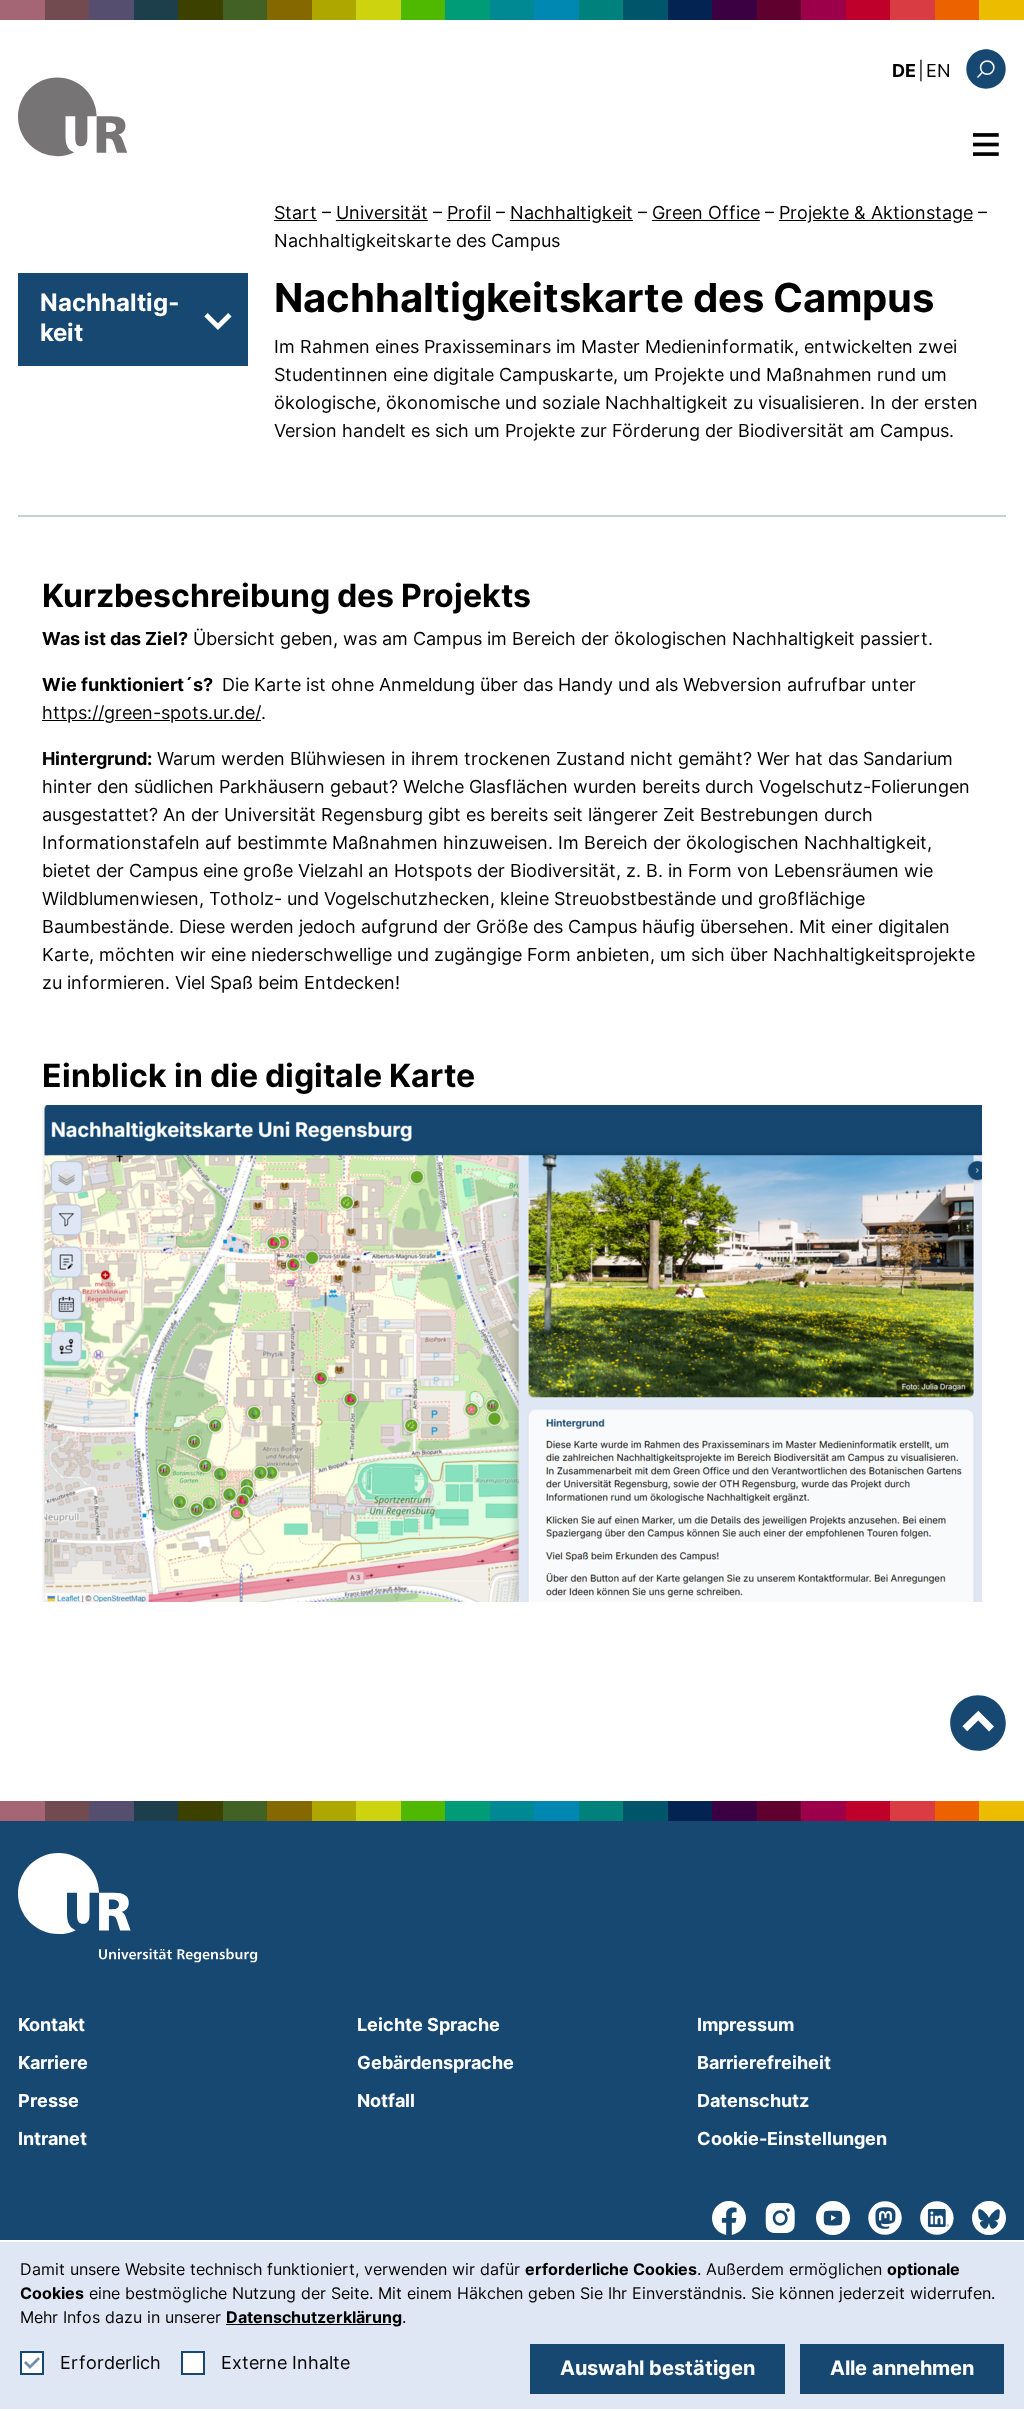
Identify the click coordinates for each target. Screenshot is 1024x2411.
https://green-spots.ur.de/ (151, 712)
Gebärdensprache (435, 2062)
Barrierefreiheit (764, 2062)
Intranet (52, 2138)
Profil (469, 212)
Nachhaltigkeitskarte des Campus (417, 240)
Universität (382, 212)
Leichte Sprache (428, 2024)
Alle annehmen (902, 2368)
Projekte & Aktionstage (876, 212)
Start (295, 212)
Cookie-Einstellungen (792, 2138)
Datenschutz (753, 2100)
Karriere (53, 2062)
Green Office (706, 212)
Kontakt (51, 2024)
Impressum (745, 2024)
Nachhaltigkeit (571, 212)
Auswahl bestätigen (657, 2368)
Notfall (386, 2100)
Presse (48, 2100)
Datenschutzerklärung (314, 2317)
